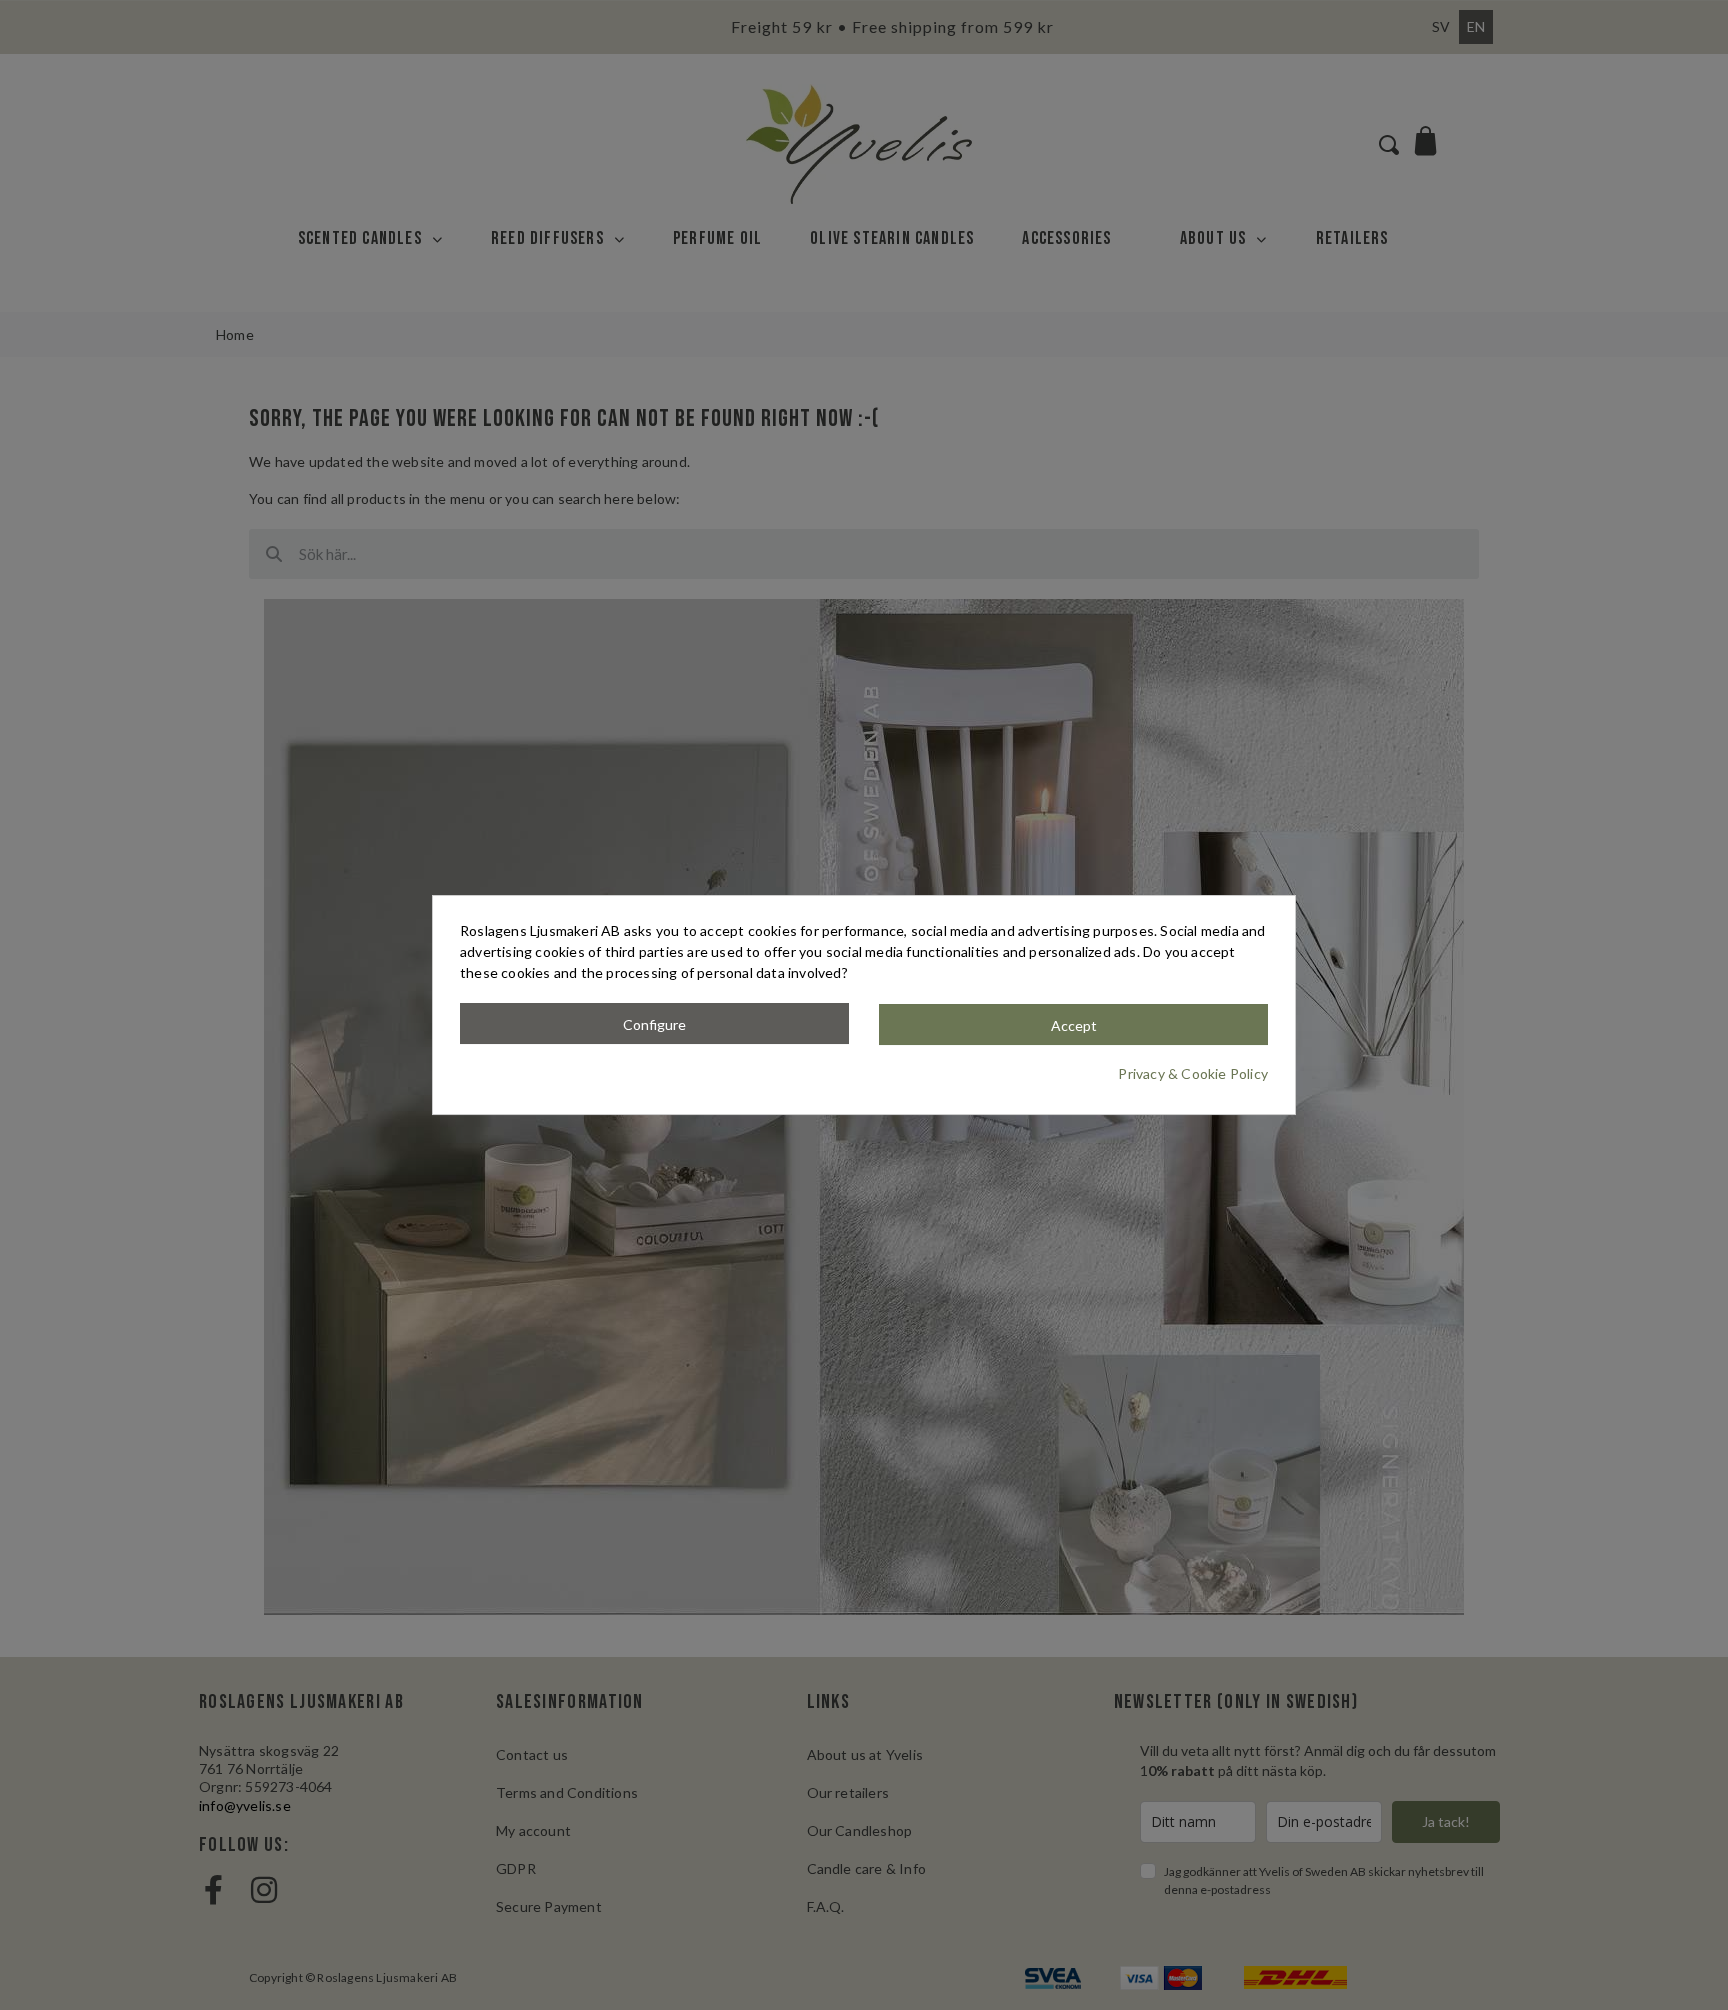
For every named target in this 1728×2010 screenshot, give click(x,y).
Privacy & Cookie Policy (1193, 1073)
